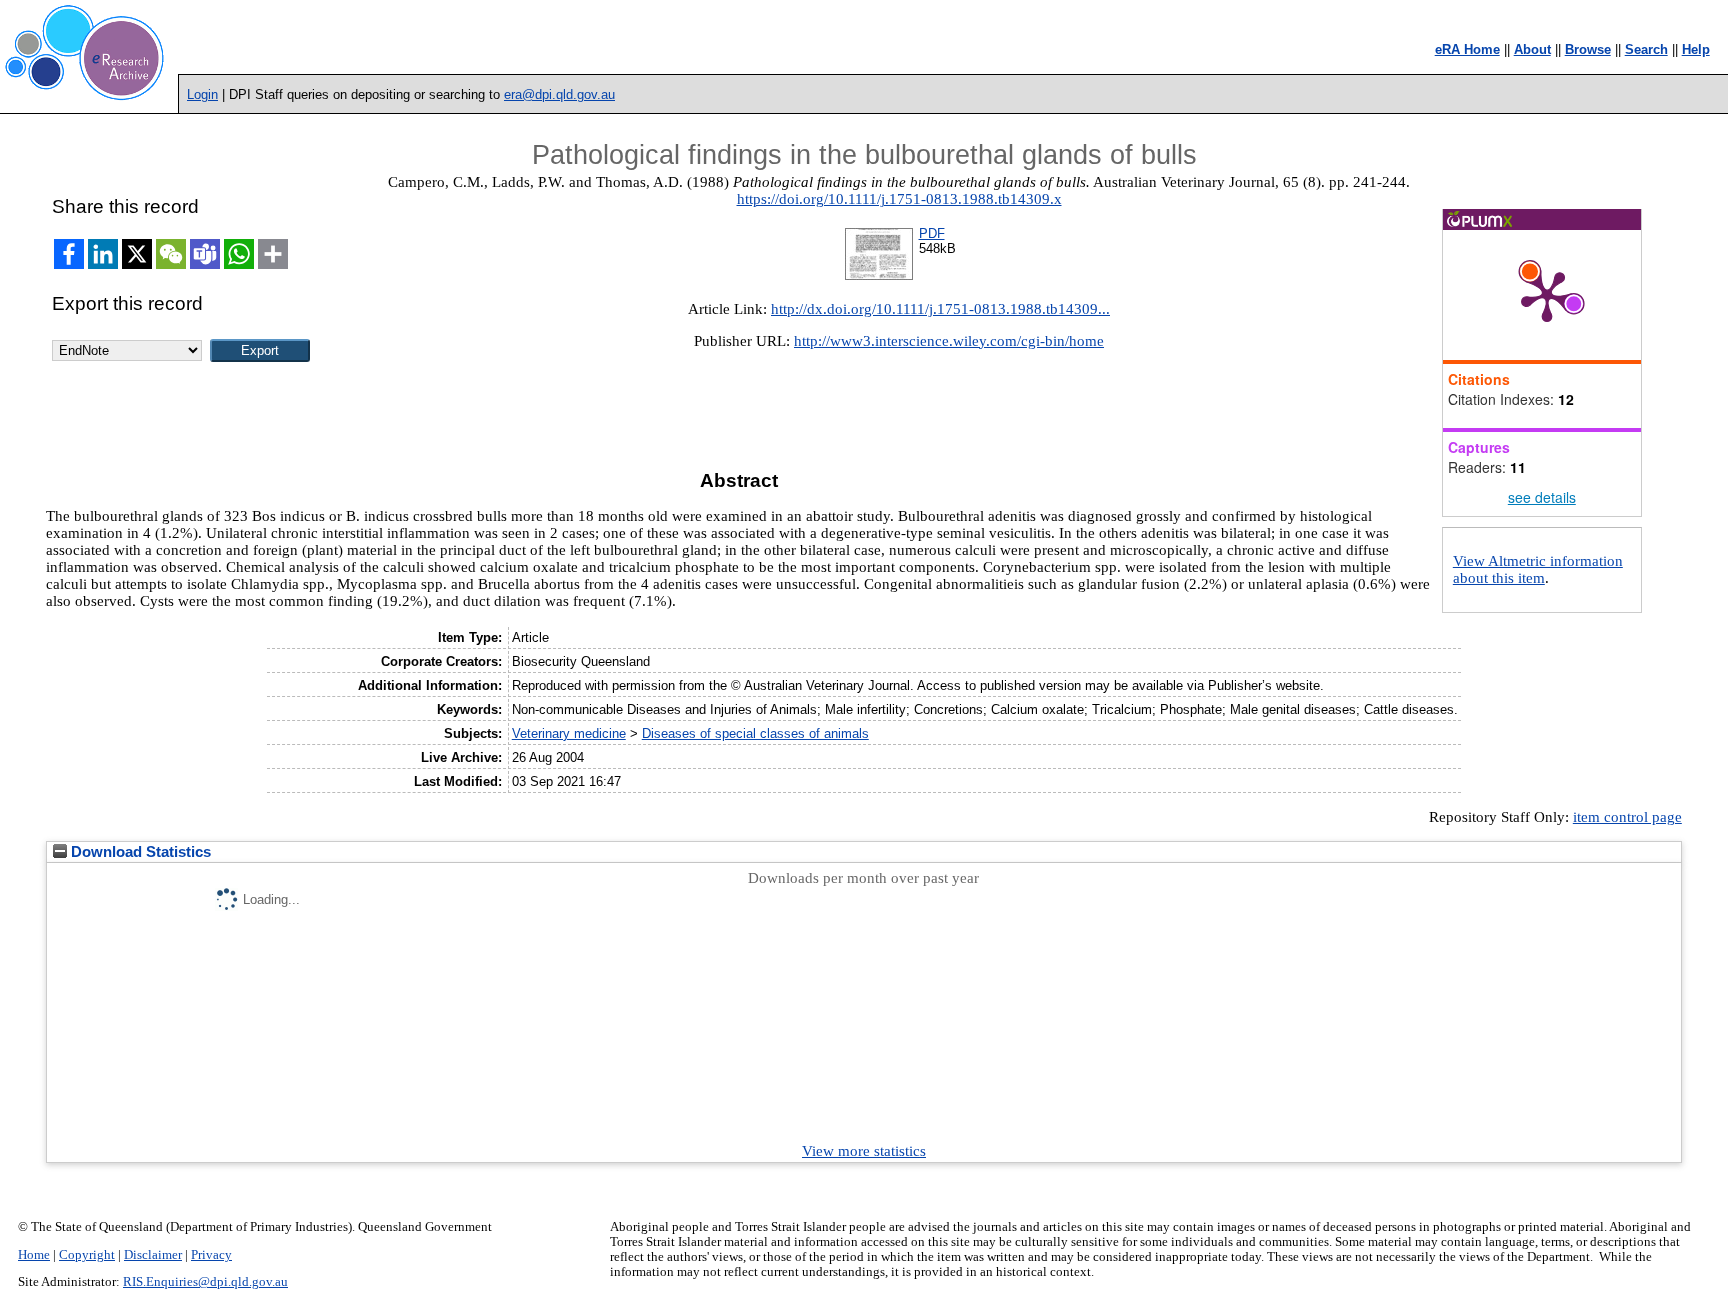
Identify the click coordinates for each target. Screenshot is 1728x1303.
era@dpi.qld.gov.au (559, 94)
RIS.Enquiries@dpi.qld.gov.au (205, 1282)
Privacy (211, 1255)
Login (202, 94)
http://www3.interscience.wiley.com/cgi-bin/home (949, 341)
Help (1696, 49)
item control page (1627, 817)
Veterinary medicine (569, 733)
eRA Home (1467, 49)
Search (1646, 49)
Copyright (87, 1255)
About (1532, 49)
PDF (932, 233)
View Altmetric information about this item (1538, 569)
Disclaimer (153, 1255)
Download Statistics (139, 852)
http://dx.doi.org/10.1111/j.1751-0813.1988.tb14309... (940, 309)
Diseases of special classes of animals (755, 733)
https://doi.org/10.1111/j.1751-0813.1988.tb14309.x (899, 199)
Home (34, 1255)
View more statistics (864, 1151)
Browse (1588, 49)
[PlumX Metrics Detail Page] (1547, 295)
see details (1542, 497)
